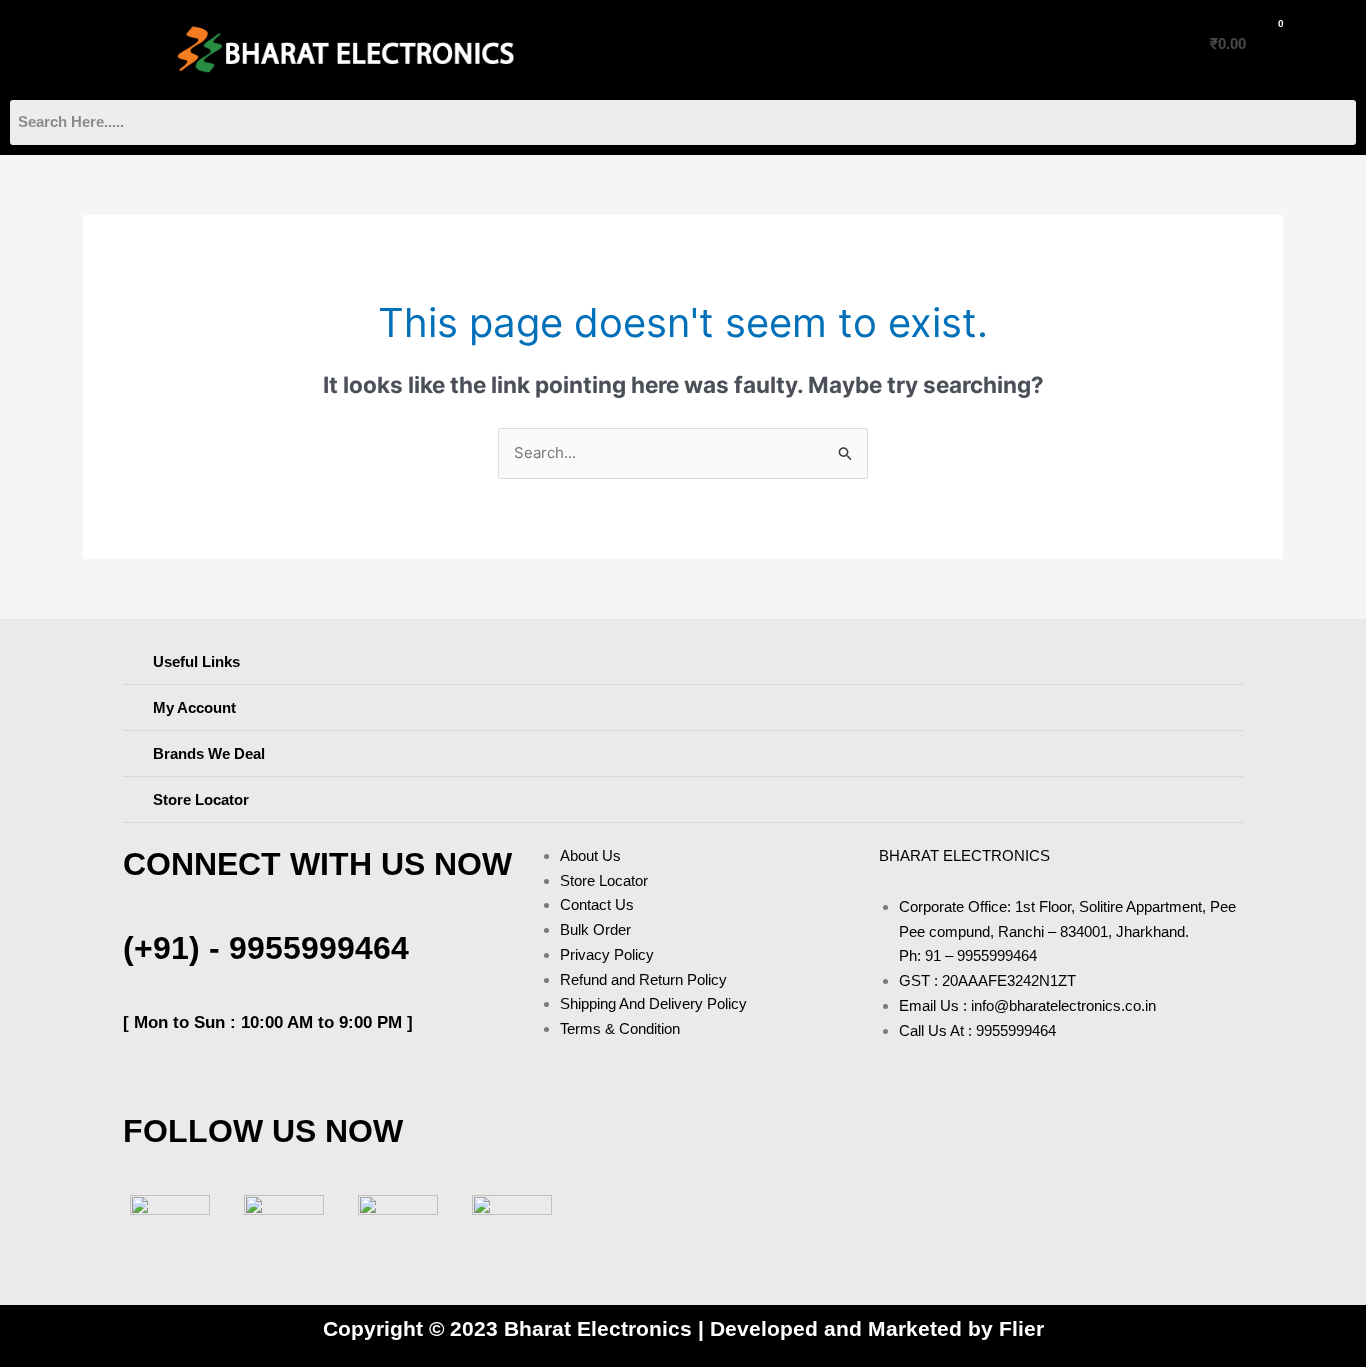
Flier (1021, 1328)
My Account (194, 707)
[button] (73, 44)
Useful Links (196, 661)
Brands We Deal (209, 753)
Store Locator (201, 799)
